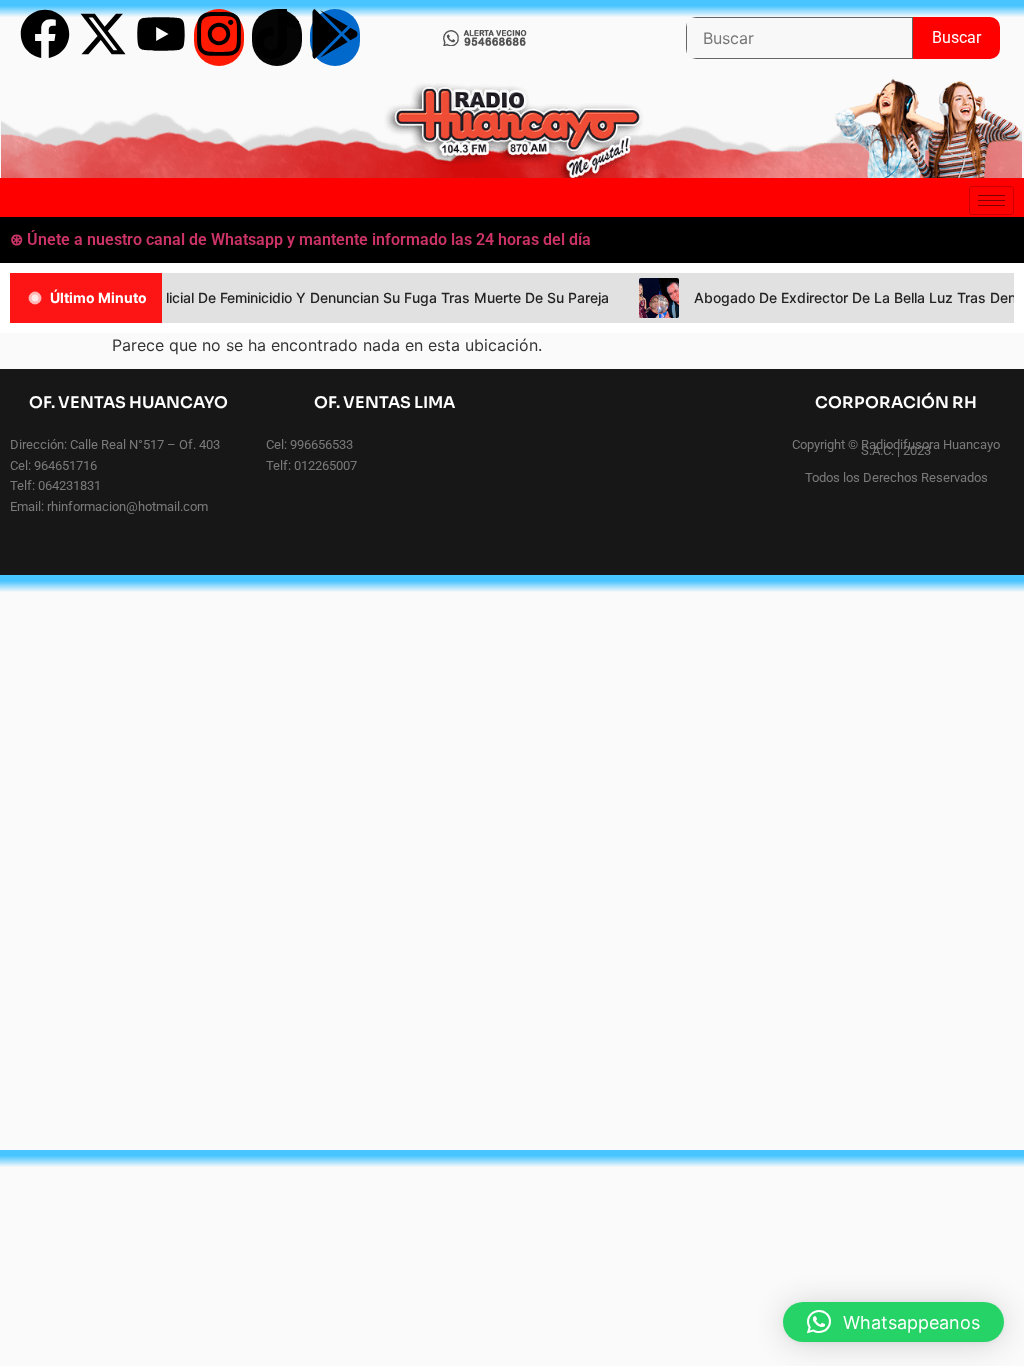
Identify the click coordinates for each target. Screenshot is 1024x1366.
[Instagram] (219, 37)
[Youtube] (161, 37)
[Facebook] (45, 37)
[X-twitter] (103, 37)
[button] (893, 1322)
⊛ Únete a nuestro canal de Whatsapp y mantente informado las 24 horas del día (300, 239)
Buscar (966, 32)
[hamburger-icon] (991, 200)
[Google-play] (335, 37)
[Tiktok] (277, 37)
